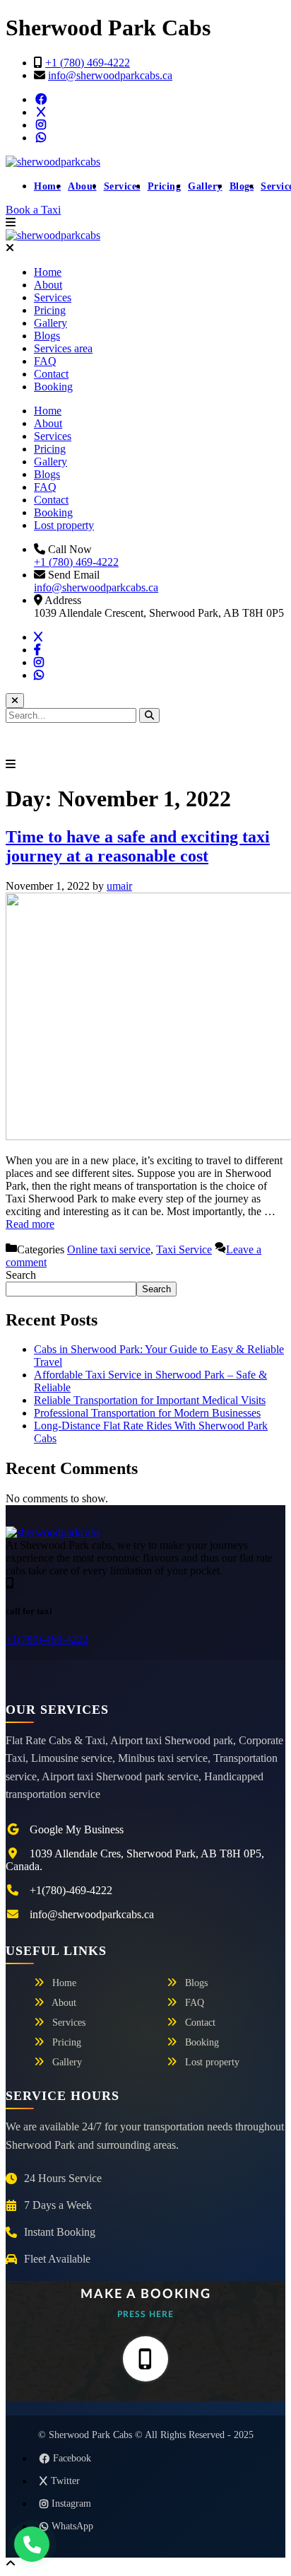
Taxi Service (184, 1249)
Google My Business (77, 1829)
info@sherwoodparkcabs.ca (110, 75)
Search (21, 1275)
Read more (30, 1224)
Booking (53, 387)
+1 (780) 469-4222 (88, 63)
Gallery (205, 186)
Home (47, 186)
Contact (51, 374)
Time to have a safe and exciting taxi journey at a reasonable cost (138, 846)
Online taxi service (109, 1249)
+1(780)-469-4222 (47, 1639)
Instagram (71, 2504)
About (82, 186)
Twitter (65, 2481)
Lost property (64, 525)
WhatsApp (72, 2526)
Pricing (165, 186)
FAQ (45, 361)
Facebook (72, 2458)
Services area (63, 348)
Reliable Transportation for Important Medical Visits (150, 1400)
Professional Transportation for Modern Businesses (147, 1413)
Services (122, 186)
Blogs (242, 186)
